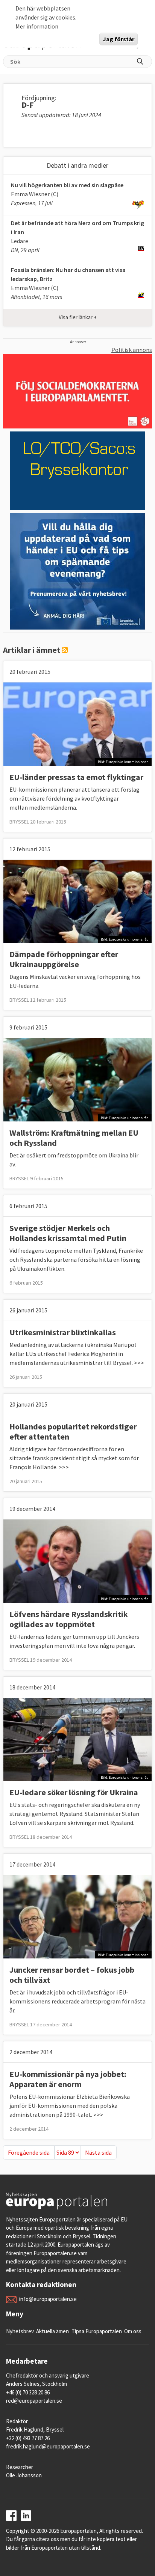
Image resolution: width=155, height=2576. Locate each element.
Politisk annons (132, 350)
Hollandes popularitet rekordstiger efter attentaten (73, 1432)
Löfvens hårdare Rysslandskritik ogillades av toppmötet (69, 1619)
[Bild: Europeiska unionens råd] (77, 901)
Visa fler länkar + (78, 317)
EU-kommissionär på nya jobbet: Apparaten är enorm (68, 2079)
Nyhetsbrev (20, 2331)
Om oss (133, 2331)
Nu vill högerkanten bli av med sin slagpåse (67, 185)
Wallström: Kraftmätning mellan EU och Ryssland (74, 1138)
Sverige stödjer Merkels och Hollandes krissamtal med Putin (68, 1233)
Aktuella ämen (52, 2331)
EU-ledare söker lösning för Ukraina (74, 1792)
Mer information (37, 26)
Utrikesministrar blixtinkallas (63, 1332)
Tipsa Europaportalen (97, 2331)
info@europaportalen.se (48, 2299)
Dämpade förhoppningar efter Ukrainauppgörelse (64, 959)
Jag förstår (119, 39)
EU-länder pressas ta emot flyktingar (76, 777)
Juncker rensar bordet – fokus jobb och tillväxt (72, 1975)
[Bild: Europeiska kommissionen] (77, 723)
